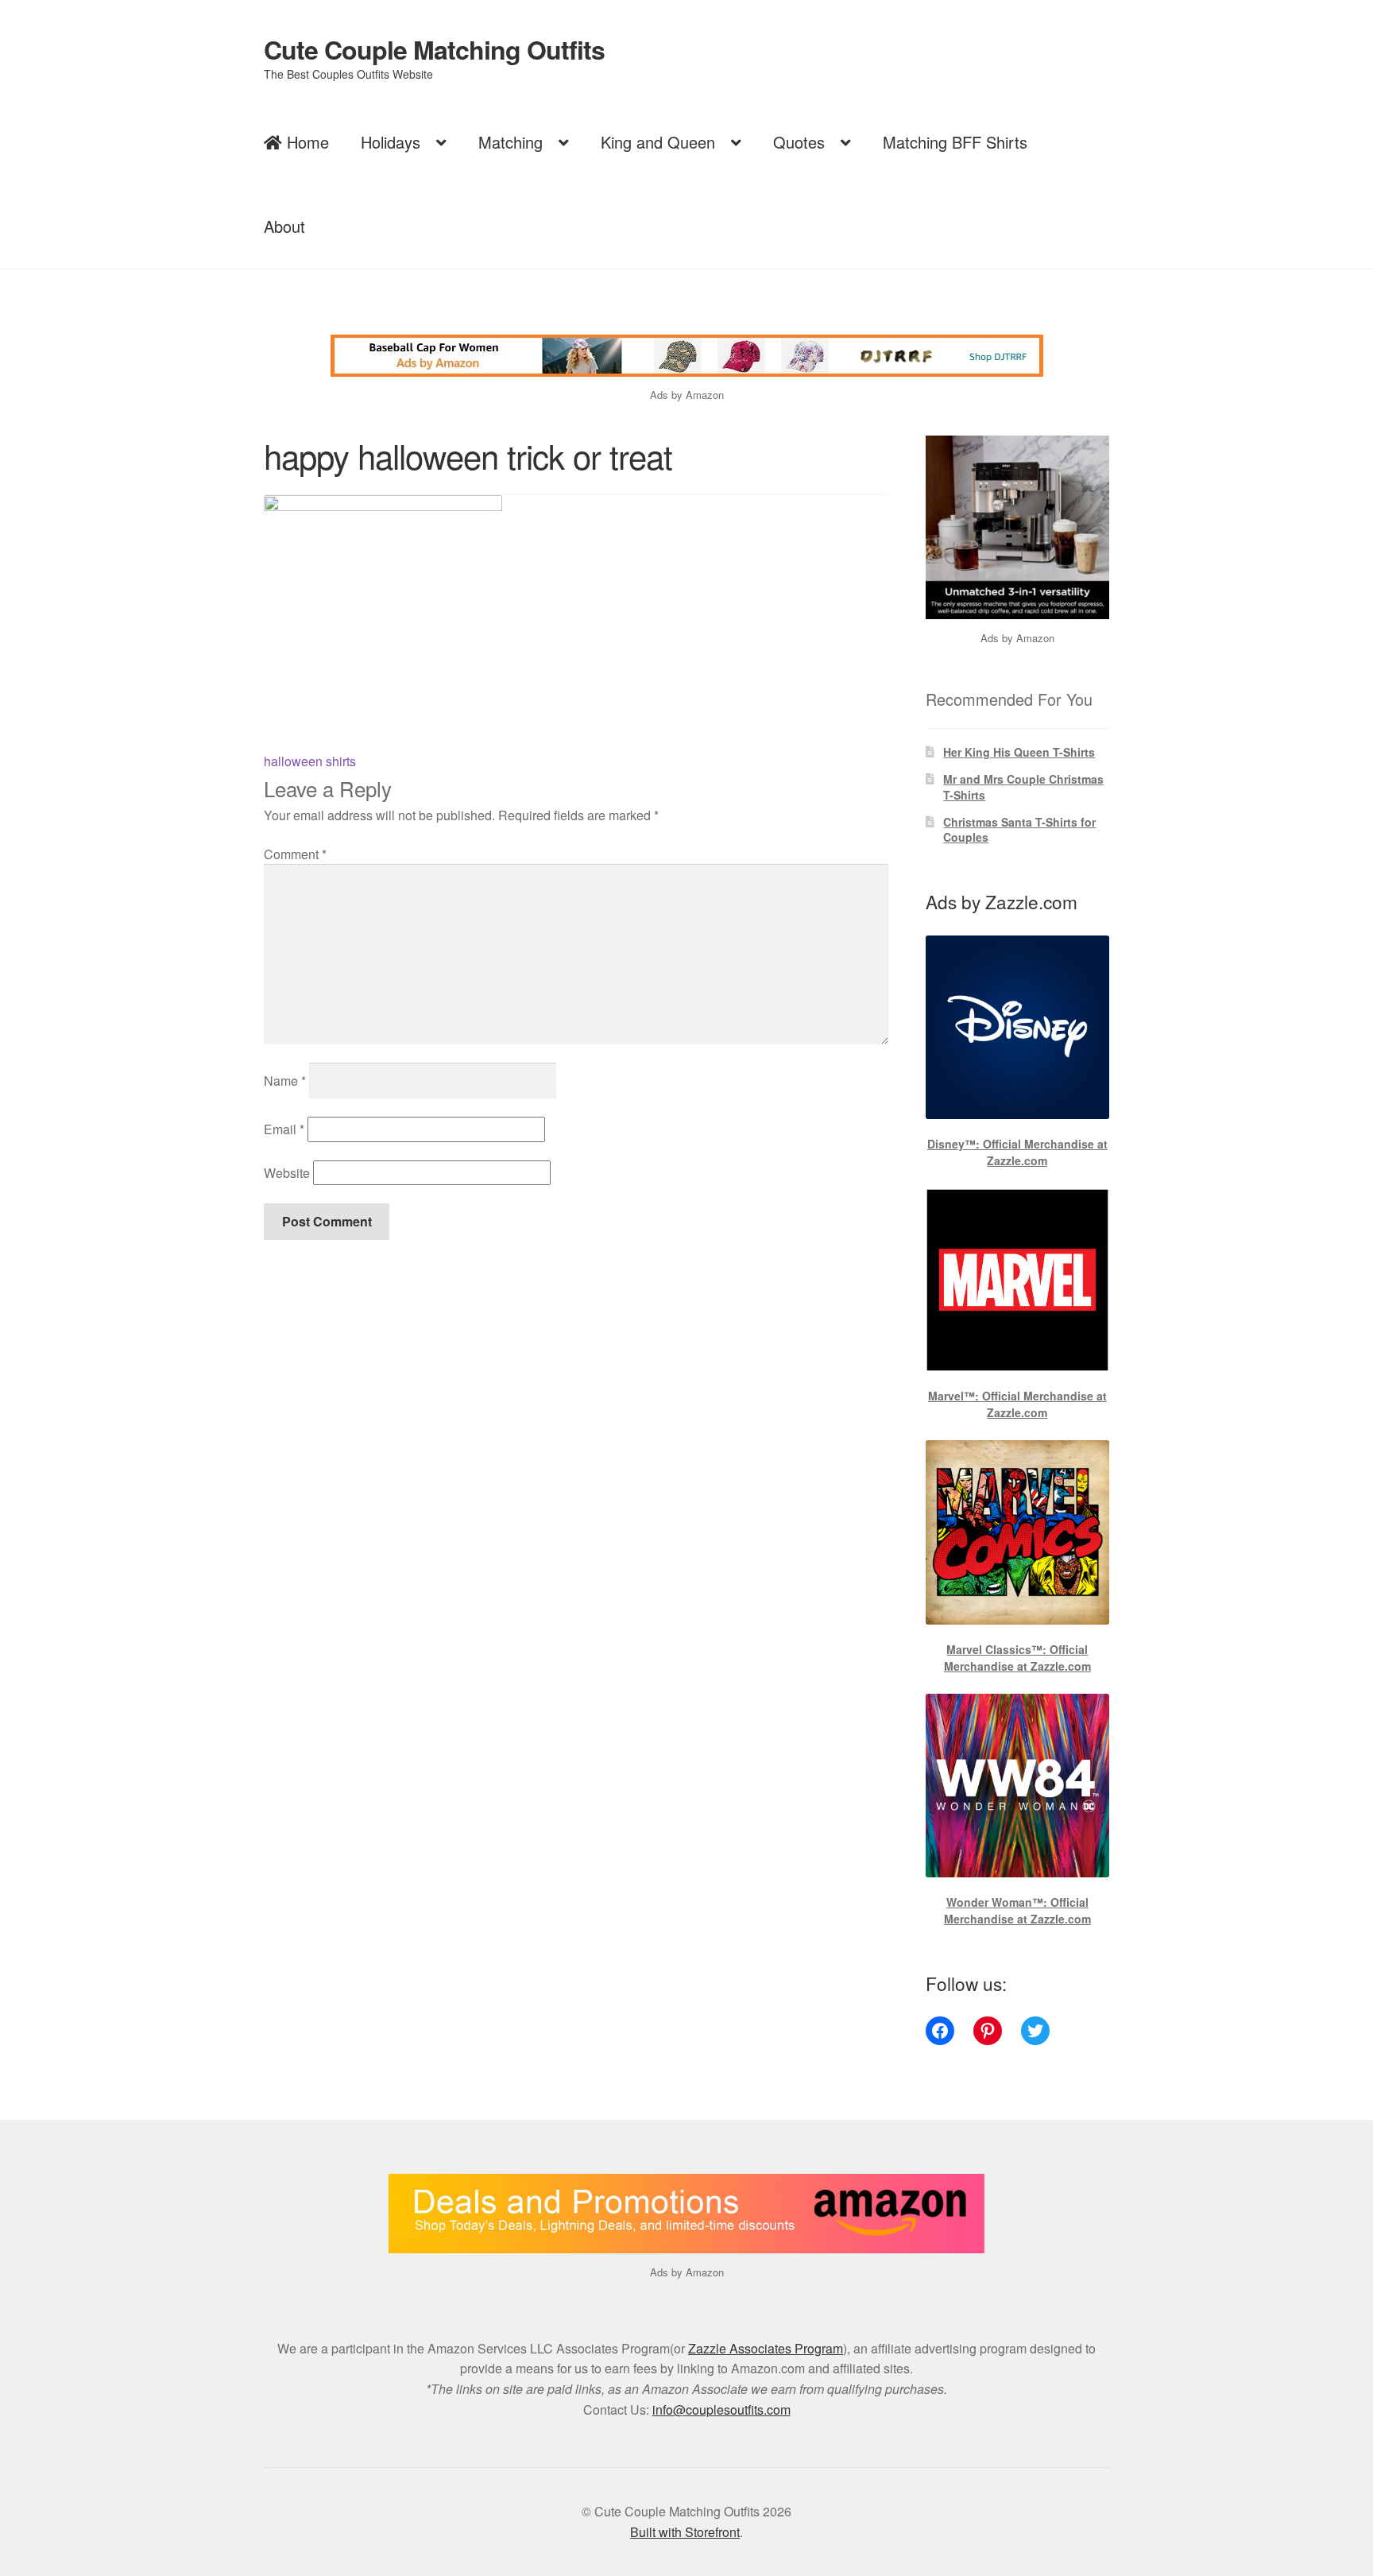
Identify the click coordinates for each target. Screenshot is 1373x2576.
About (284, 226)
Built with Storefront (685, 2532)
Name (285, 1081)
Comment (295, 854)
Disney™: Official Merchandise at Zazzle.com (1017, 1152)
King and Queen (658, 142)
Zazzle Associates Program (766, 2348)
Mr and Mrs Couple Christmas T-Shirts (1023, 787)
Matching (511, 142)
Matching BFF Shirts (955, 142)
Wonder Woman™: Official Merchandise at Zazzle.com (1017, 1910)
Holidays (391, 142)
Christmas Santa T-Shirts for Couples (1019, 830)
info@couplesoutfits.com (721, 2409)
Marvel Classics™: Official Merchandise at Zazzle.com (1017, 1658)
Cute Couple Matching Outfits (434, 49)
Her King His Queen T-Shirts (1019, 752)
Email (284, 1129)
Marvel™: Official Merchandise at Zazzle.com (1017, 1404)
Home (306, 142)
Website (287, 1173)
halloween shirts (310, 761)
